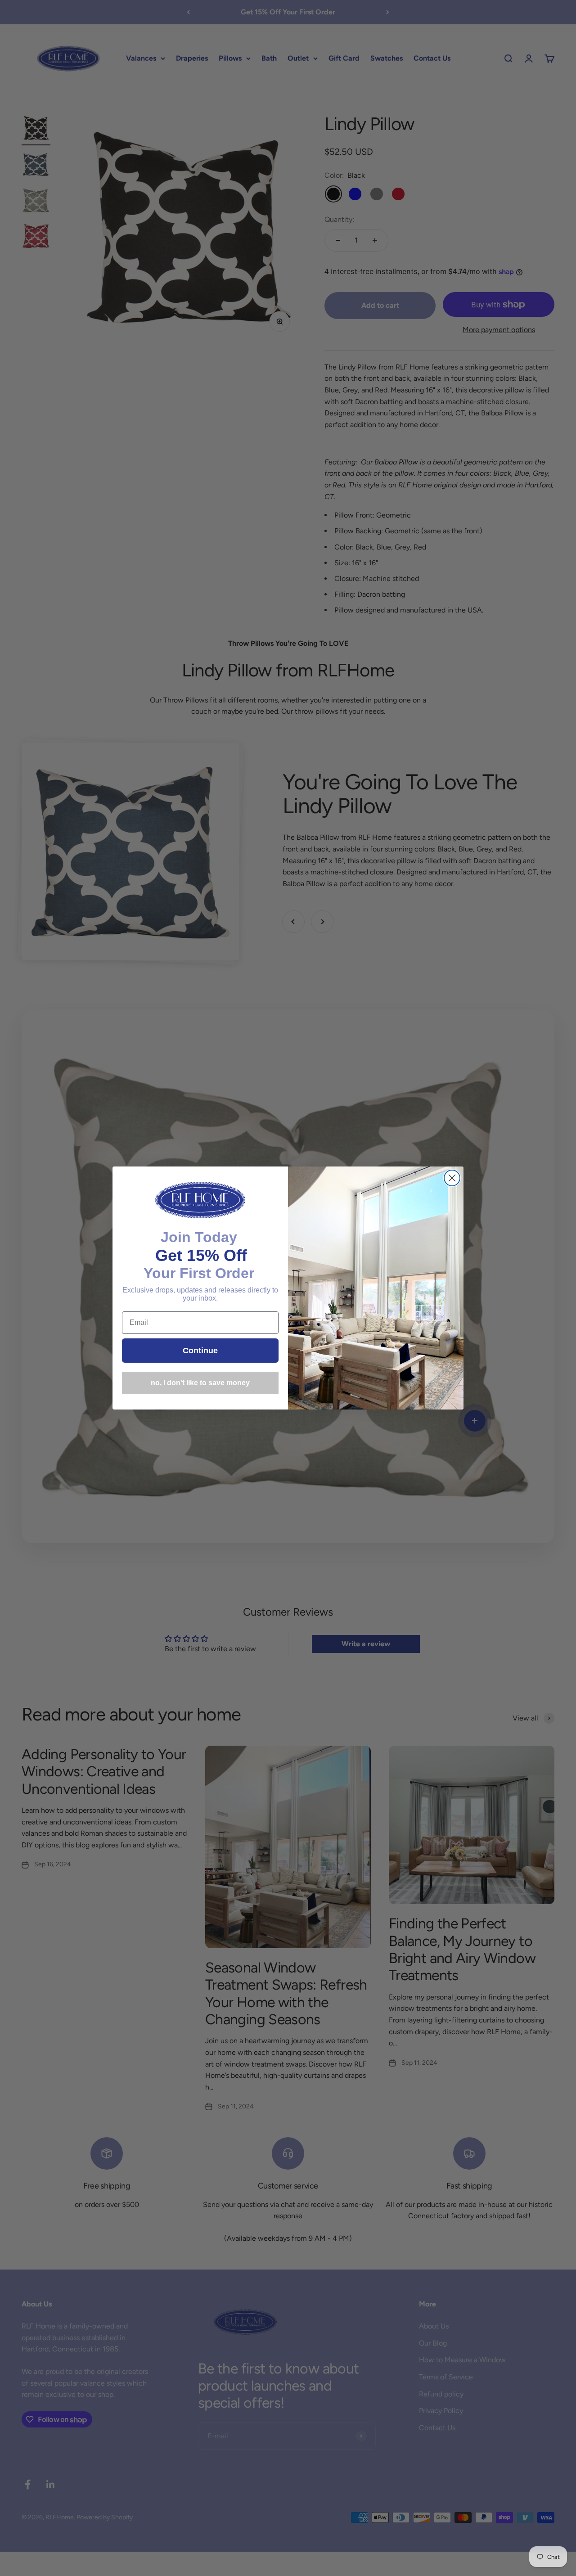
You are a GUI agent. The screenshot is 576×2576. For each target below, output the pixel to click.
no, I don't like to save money (200, 1383)
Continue (200, 1351)
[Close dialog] (452, 1178)
